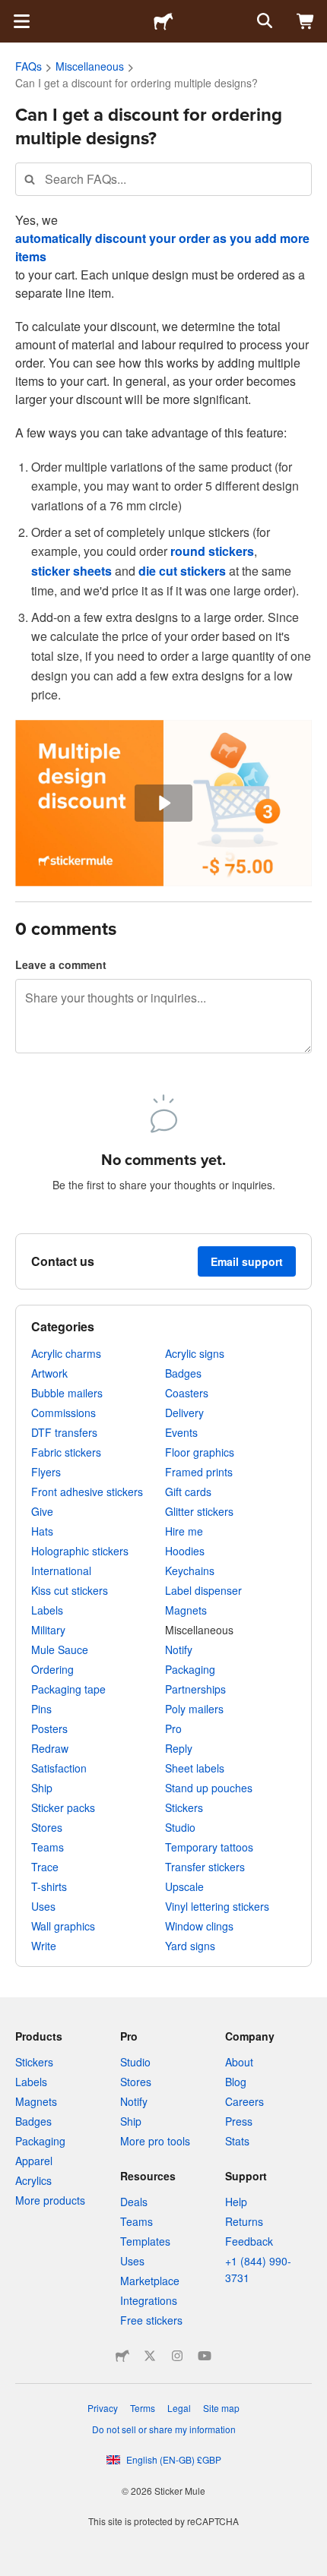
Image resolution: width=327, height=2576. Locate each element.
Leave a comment (61, 964)
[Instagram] (177, 2356)
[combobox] (163, 179)
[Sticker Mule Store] (122, 2356)
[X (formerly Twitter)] (150, 2356)
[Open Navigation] (21, 21)
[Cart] (306, 21)
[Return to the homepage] (163, 21)
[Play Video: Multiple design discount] (163, 803)
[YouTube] (205, 2356)
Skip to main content (11, 11)
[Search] (263, 21)
